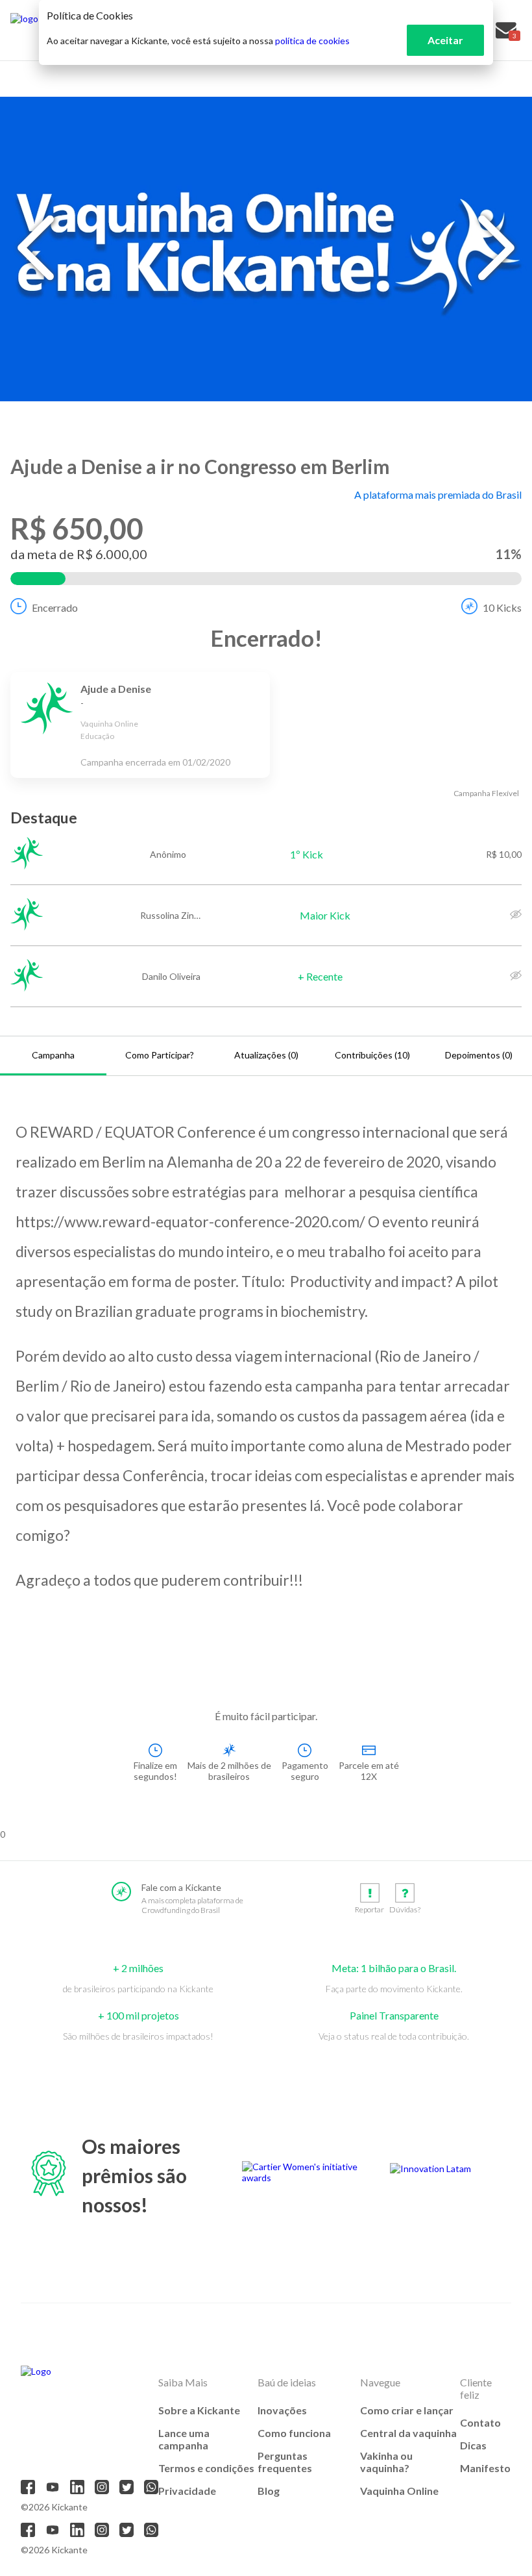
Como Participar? (160, 1055)
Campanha (53, 1055)
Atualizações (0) (266, 1055)
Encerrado (55, 607)
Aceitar (445, 40)
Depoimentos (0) (479, 1055)
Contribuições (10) (372, 1055)
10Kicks (502, 607)
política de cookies (312, 41)
